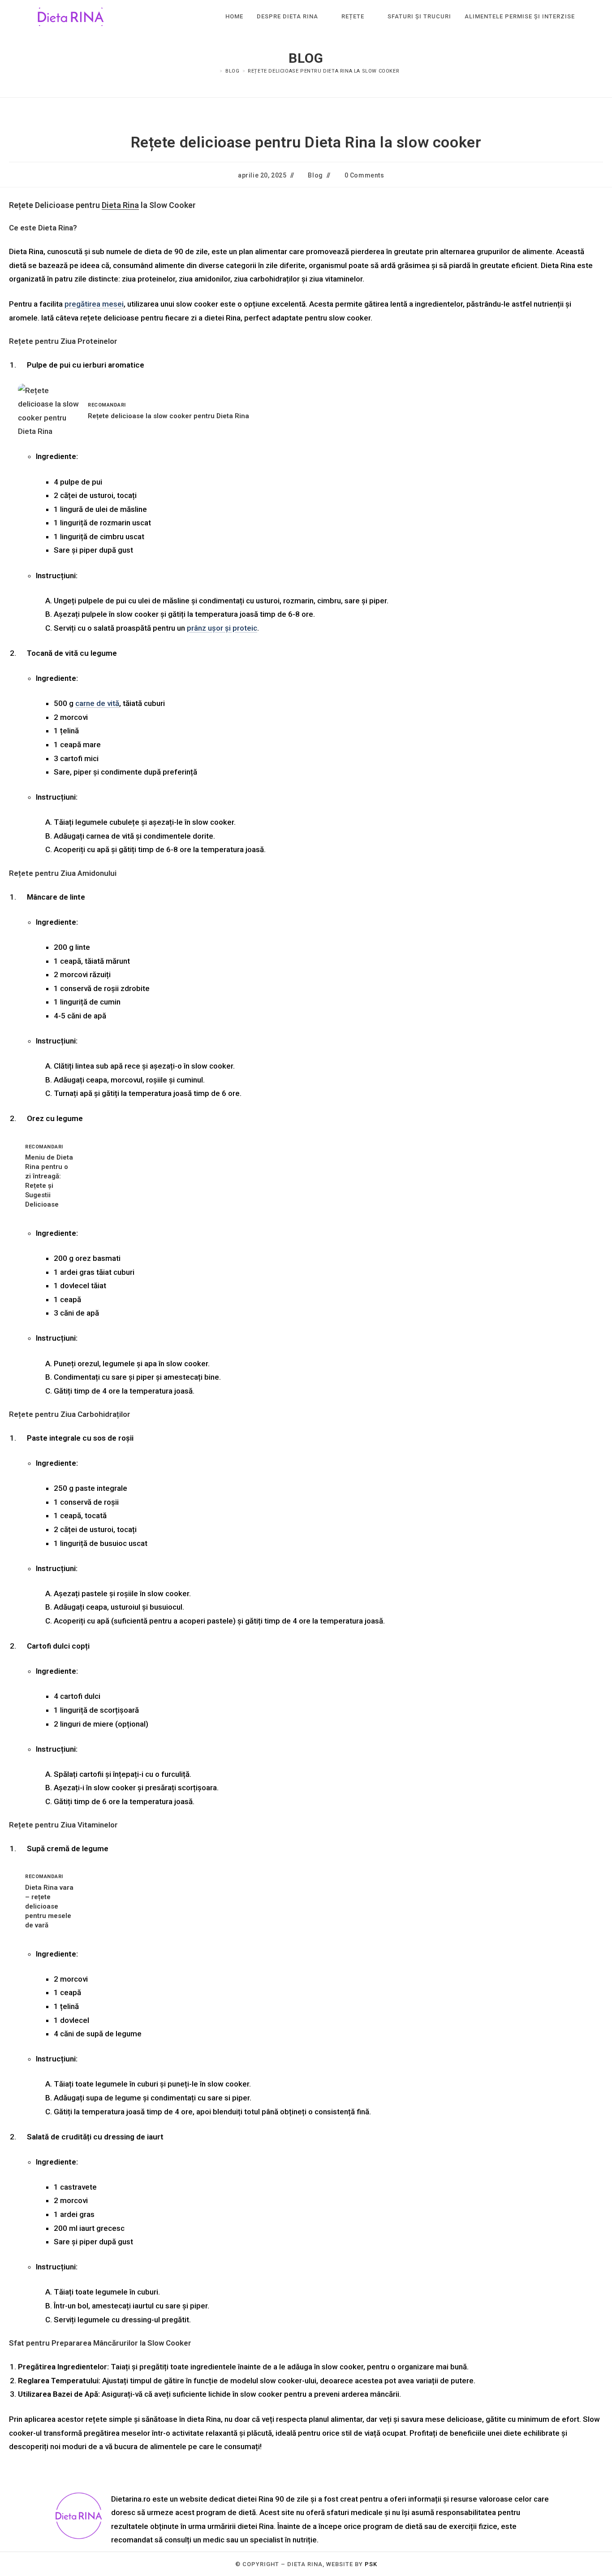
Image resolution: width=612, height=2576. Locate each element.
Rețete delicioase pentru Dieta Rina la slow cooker (323, 71)
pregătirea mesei (94, 304)
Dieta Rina (120, 205)
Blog (315, 175)
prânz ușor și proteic (222, 628)
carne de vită (97, 703)
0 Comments (364, 175)
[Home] (215, 71)
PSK (371, 2564)
